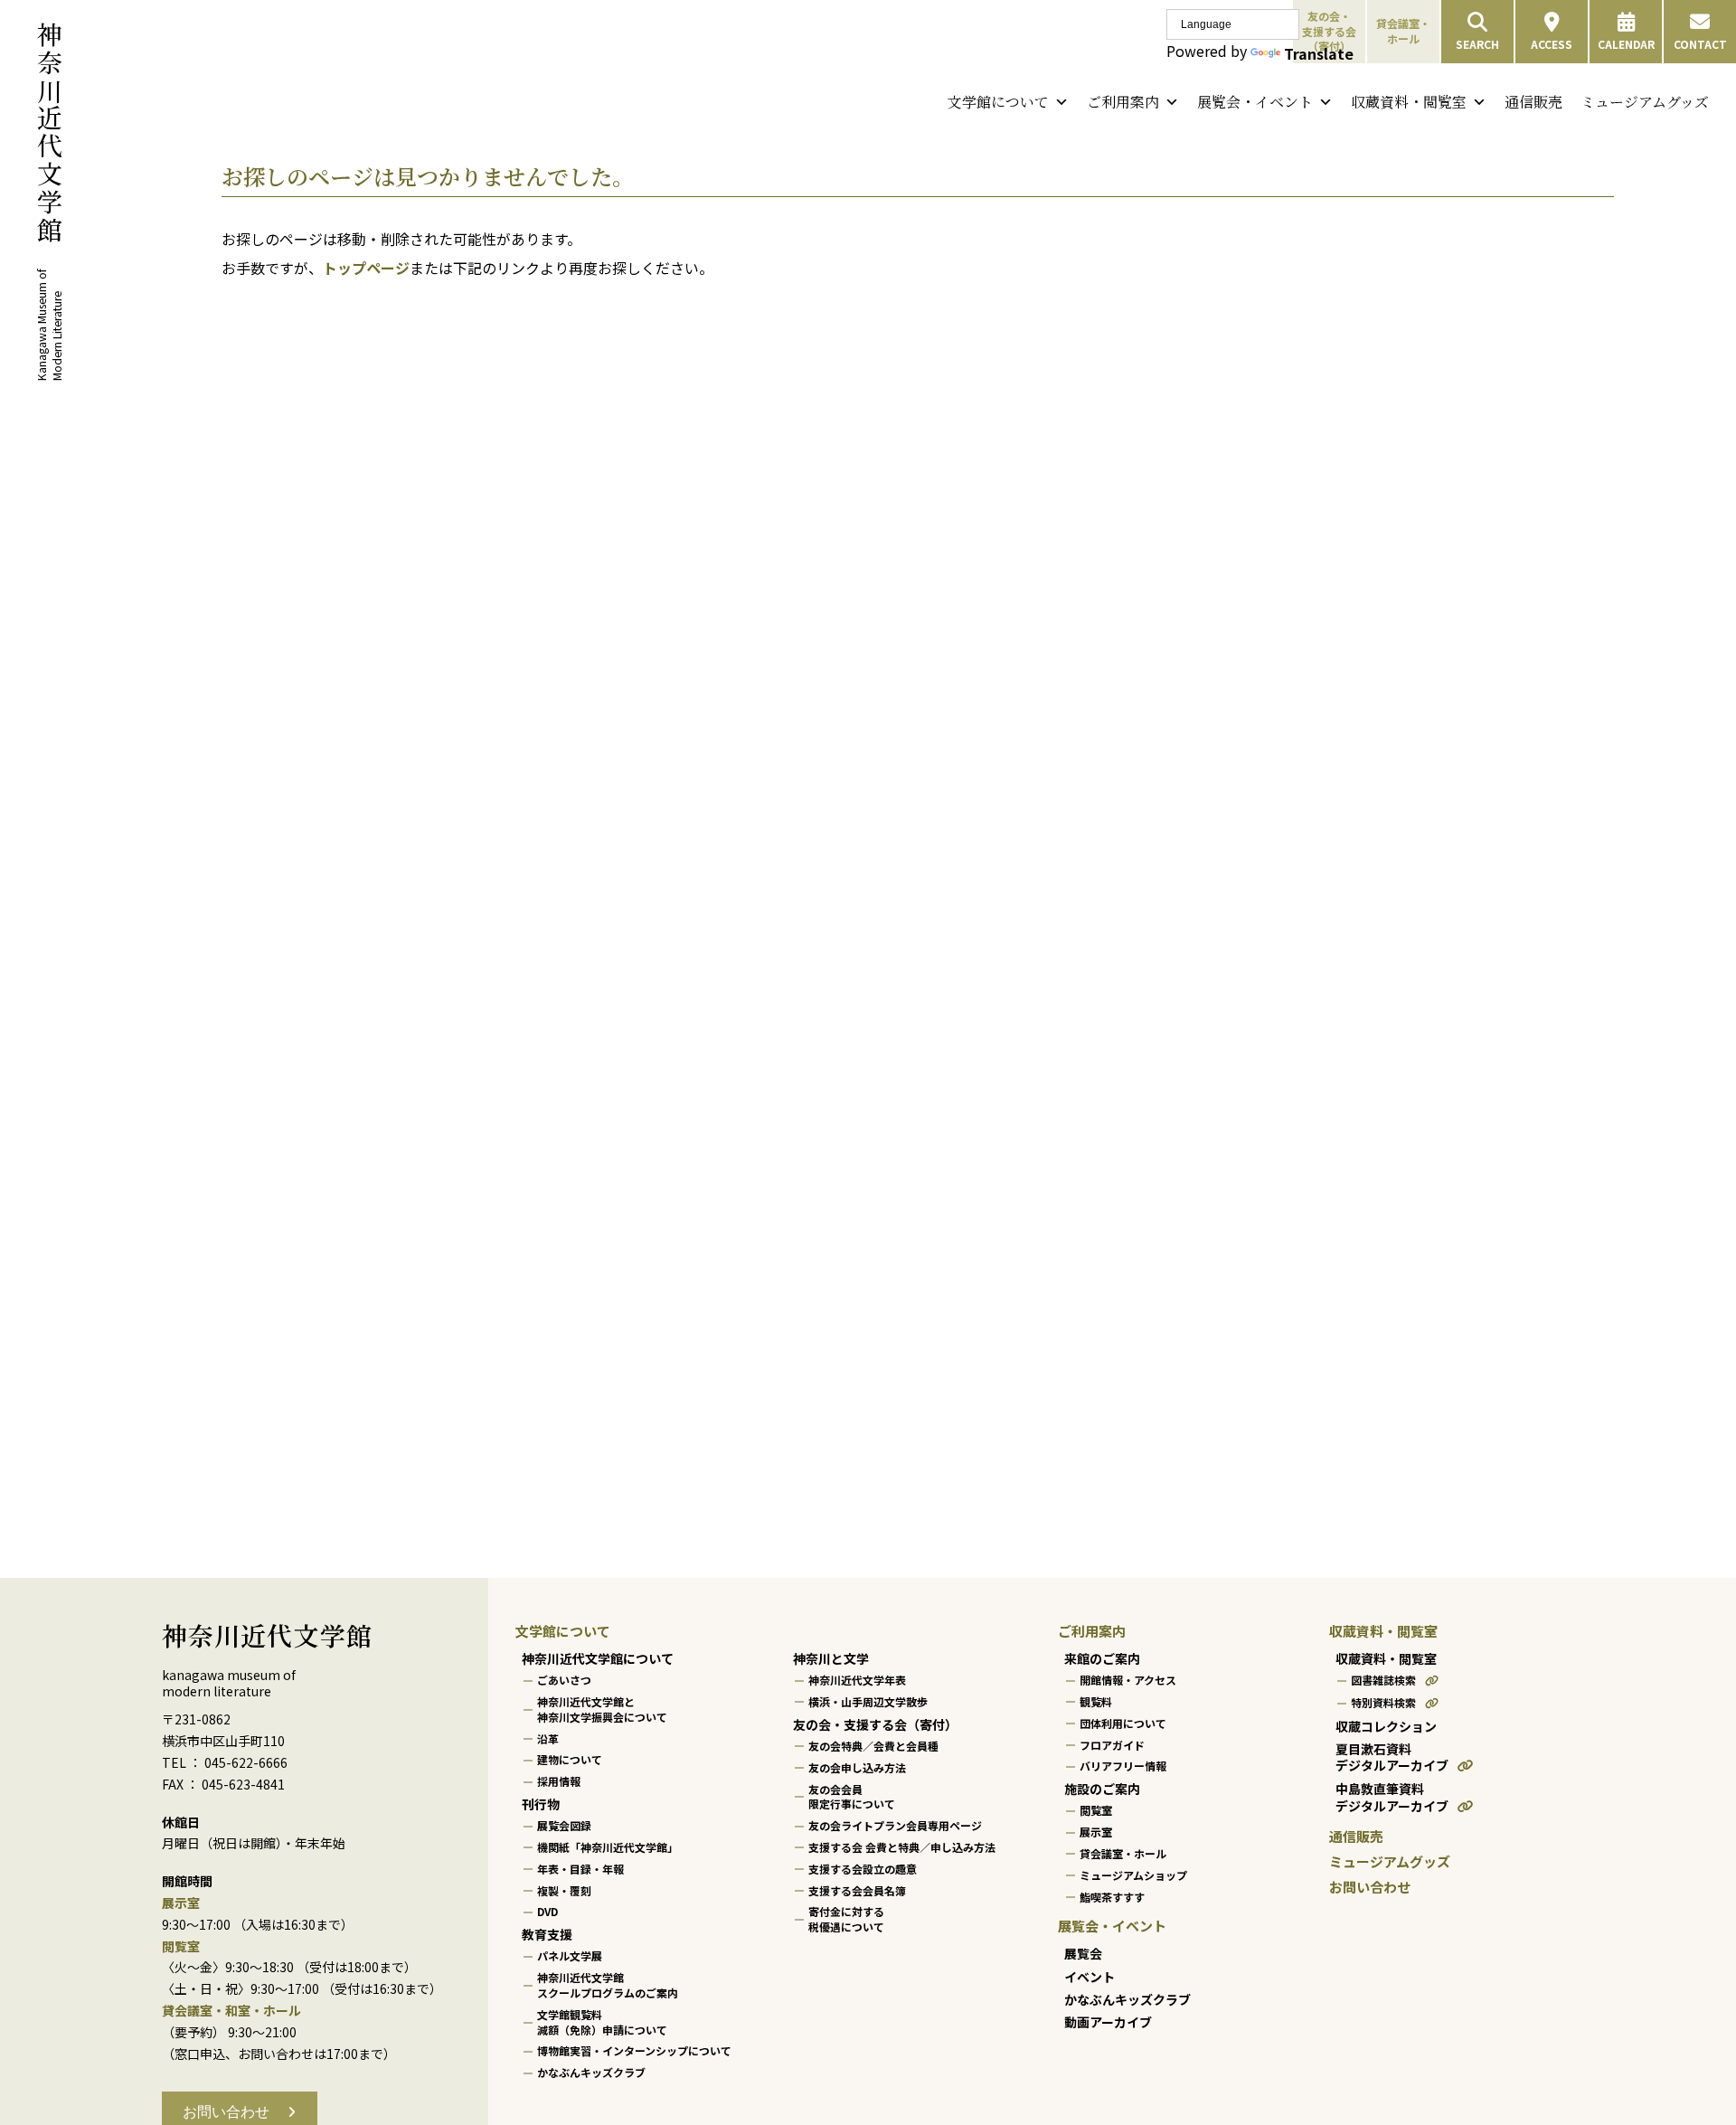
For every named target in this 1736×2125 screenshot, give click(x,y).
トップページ (366, 268)
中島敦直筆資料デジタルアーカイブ (1392, 1797)
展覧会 (1083, 1953)
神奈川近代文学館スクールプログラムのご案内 (608, 1985)
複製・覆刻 (564, 1890)
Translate (1319, 53)
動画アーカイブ (1108, 2022)
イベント (1090, 1977)
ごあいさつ (564, 1680)
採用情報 (559, 1781)
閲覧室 (1096, 1810)
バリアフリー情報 (1123, 1766)
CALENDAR (1626, 44)
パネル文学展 (570, 1955)
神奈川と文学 (831, 1658)
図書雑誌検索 (1383, 1680)
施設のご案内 (1102, 1789)
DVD (547, 1911)
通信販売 (1533, 102)
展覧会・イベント (1255, 102)
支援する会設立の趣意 (863, 1869)
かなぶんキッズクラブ (591, 2072)
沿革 (548, 1738)
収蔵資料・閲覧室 (1409, 102)
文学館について (998, 102)
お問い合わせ (1370, 1887)
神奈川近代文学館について (598, 1658)
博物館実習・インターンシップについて (634, 2050)
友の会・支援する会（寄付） (875, 1724)
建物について (570, 1759)
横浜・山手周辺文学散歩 (868, 1701)
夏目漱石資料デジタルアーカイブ (1392, 1757)
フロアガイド (1112, 1745)
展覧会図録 (564, 1825)
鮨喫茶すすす (1112, 1897)
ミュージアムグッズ (1645, 102)
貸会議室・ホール (1403, 31)
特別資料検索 (1383, 1702)
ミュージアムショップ (1133, 1875)
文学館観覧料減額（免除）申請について (602, 2022)
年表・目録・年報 (580, 1869)
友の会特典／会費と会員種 (873, 1746)
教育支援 (547, 1934)
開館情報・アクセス (1128, 1680)
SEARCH (1477, 44)
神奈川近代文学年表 (857, 1680)
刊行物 (541, 1804)
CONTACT (1700, 44)
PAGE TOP (1680, 2045)
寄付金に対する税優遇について (846, 1919)
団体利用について (1123, 1723)
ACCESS (1552, 44)
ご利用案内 (1123, 102)
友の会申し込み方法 (857, 1767)
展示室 (1096, 1832)
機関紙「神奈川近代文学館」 (608, 1847)
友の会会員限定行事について (852, 1797)
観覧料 (1096, 1701)
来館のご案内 (1102, 1658)
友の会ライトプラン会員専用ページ (895, 1825)
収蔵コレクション (1386, 1726)
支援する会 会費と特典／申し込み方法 (902, 1847)
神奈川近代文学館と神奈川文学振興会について (602, 1709)
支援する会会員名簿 (857, 1890)
